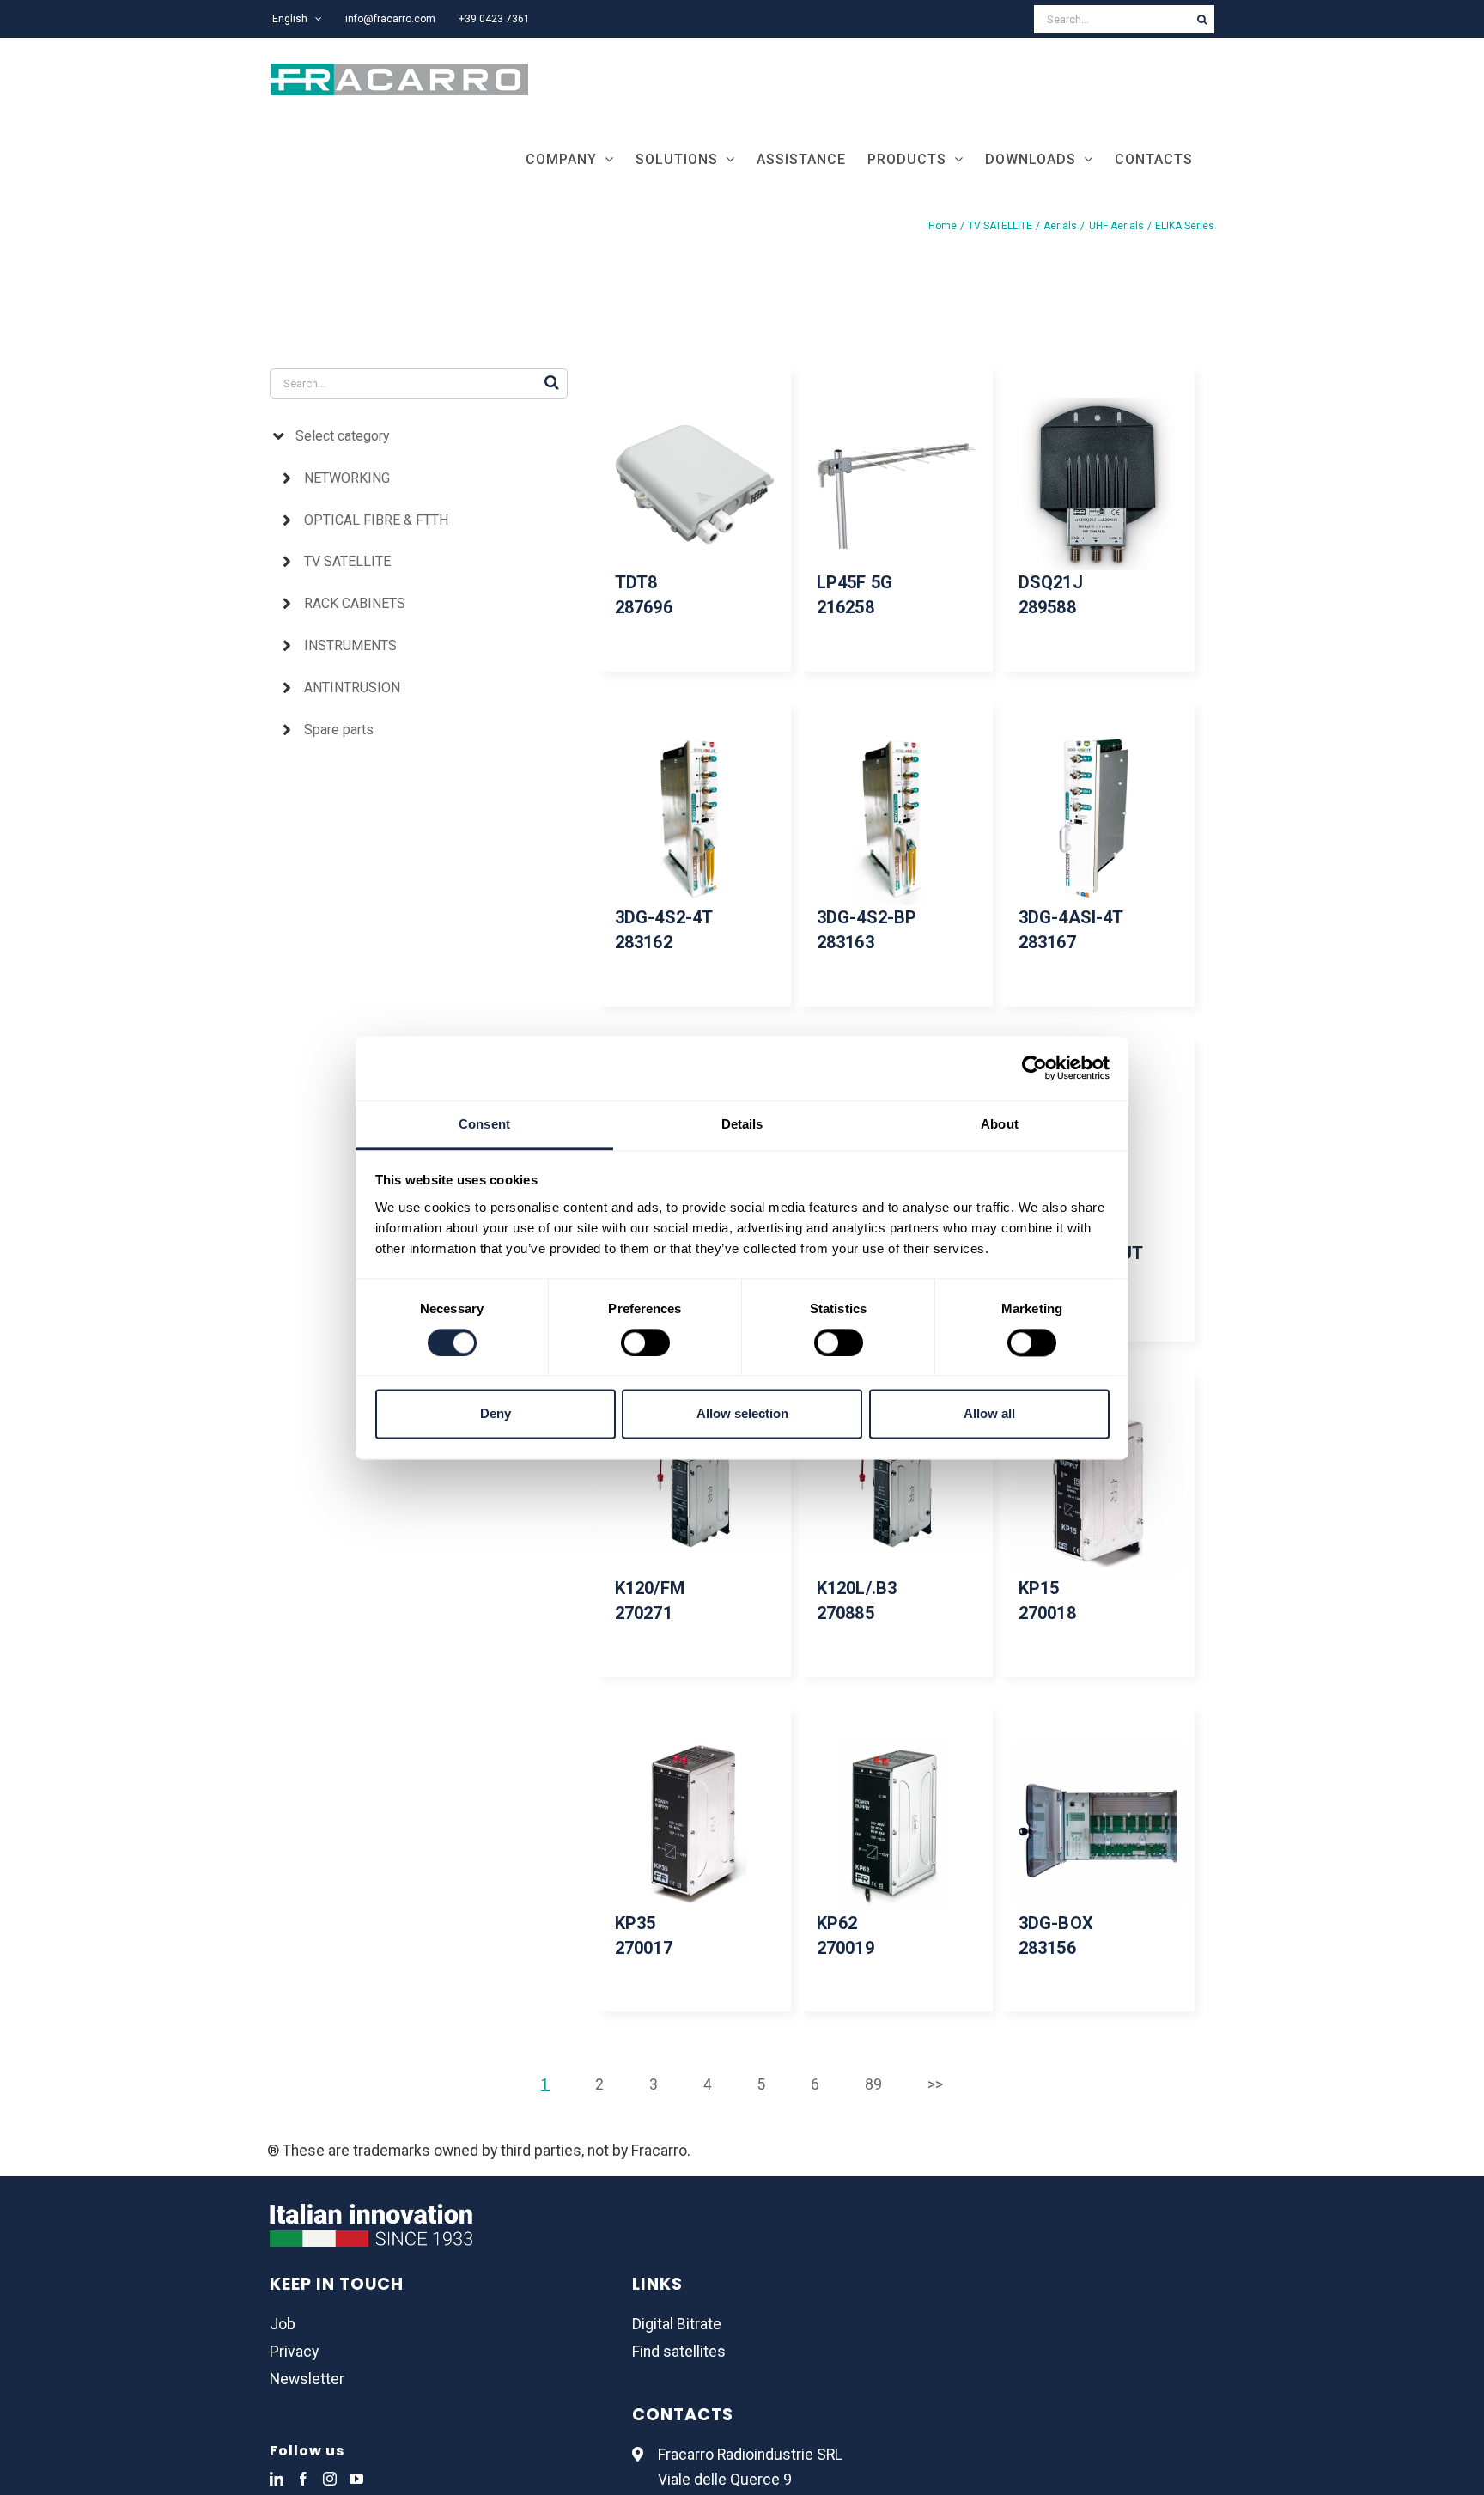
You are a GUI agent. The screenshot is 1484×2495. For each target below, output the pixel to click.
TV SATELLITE (347, 561)
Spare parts (339, 730)
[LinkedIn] (277, 2479)
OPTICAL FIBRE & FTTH (376, 520)
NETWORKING (347, 478)
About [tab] (1000, 1124)
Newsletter (307, 2379)
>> (935, 2084)
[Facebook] (303, 2479)
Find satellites (679, 2352)
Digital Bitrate (677, 2324)
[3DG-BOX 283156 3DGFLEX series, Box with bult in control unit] (1098, 1824)
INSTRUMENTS (350, 645)
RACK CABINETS (355, 603)
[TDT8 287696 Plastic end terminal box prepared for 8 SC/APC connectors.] (694, 484)
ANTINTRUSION (352, 688)
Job (283, 2324)
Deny (496, 1414)
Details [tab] (742, 1124)
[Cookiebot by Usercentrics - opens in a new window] (1034, 1068)
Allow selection (742, 1414)
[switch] (645, 1342)
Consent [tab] (484, 1124)
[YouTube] (356, 2479)
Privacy (294, 2352)
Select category (343, 436)
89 (873, 2084)
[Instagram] (330, 2479)
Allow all (989, 1414)
